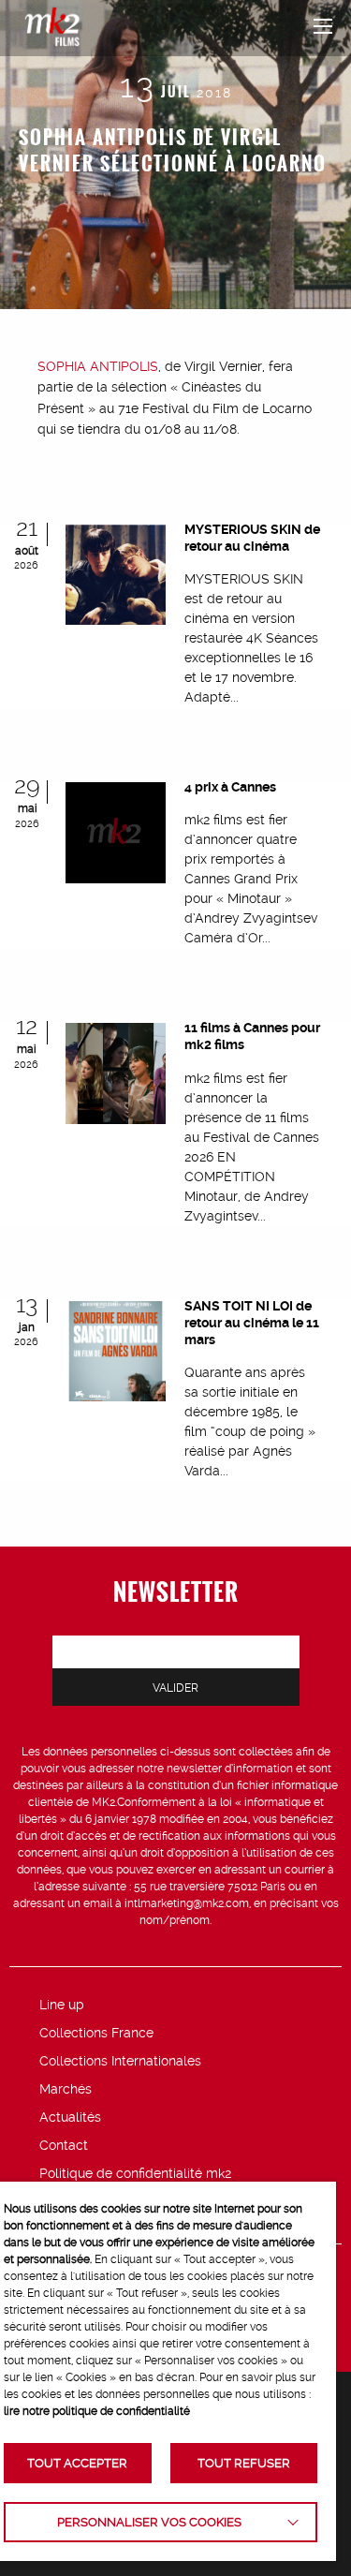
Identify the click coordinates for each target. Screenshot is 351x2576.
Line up (62, 2005)
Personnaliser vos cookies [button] (149, 2522)
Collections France (96, 2033)
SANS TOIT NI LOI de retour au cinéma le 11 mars (252, 1323)
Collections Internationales (120, 2061)
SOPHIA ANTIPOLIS (98, 366)
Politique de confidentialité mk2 (135, 2173)
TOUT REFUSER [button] (244, 2463)
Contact (64, 2145)
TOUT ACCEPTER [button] (77, 2463)
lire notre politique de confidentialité (97, 2411)
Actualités (70, 2117)
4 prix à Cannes (230, 787)
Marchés (66, 2089)
